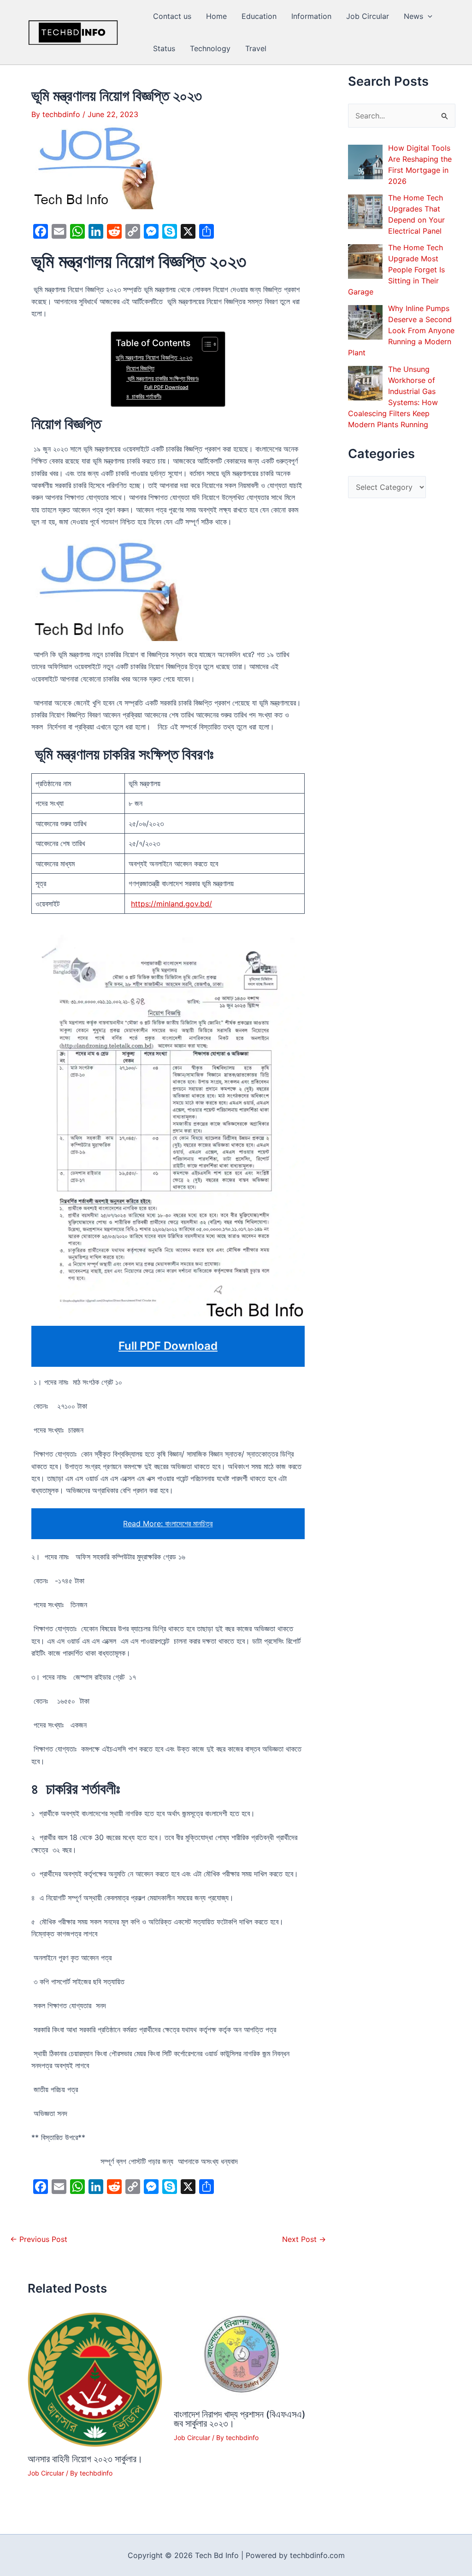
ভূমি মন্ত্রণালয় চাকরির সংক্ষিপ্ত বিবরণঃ (162, 378)
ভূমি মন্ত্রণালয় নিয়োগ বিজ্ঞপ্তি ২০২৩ (154, 357)
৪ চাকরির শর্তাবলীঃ (144, 396)
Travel (256, 48)
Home (216, 16)
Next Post (304, 2239)
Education (259, 16)
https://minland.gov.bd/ (171, 904)
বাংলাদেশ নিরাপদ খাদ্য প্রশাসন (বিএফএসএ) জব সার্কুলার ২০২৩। (240, 2419)
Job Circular (368, 16)
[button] (428, 16)
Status (164, 48)
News (413, 16)
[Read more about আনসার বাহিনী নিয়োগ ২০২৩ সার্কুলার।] (95, 2379)
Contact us (172, 16)
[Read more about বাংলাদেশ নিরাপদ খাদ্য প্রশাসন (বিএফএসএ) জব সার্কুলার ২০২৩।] (241, 2357)
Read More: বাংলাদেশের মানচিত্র (168, 1523)
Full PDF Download (166, 387)
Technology (210, 48)
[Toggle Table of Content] (205, 344)
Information (311, 16)
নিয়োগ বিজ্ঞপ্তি (140, 368)
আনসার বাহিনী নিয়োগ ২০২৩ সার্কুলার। (85, 2459)
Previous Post (39, 2239)
